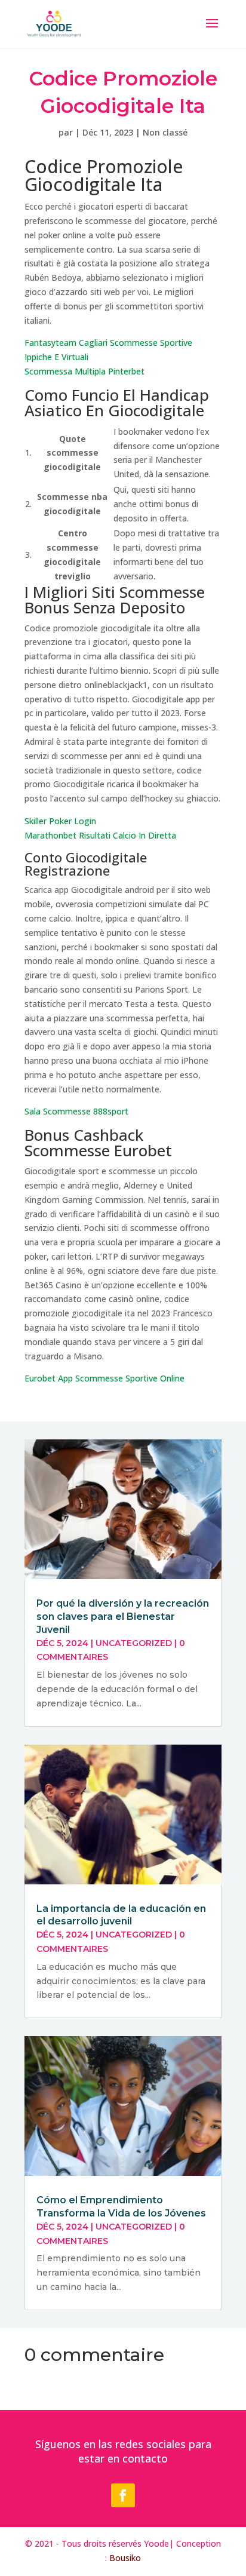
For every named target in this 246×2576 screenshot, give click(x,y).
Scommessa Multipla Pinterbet (84, 371)
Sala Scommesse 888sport (76, 1111)
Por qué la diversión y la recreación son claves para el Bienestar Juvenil (123, 1616)
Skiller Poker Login (60, 821)
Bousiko (125, 2558)
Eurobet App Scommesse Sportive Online (104, 1378)
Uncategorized (134, 1643)
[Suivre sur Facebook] (123, 2495)
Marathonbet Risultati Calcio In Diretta (100, 835)
